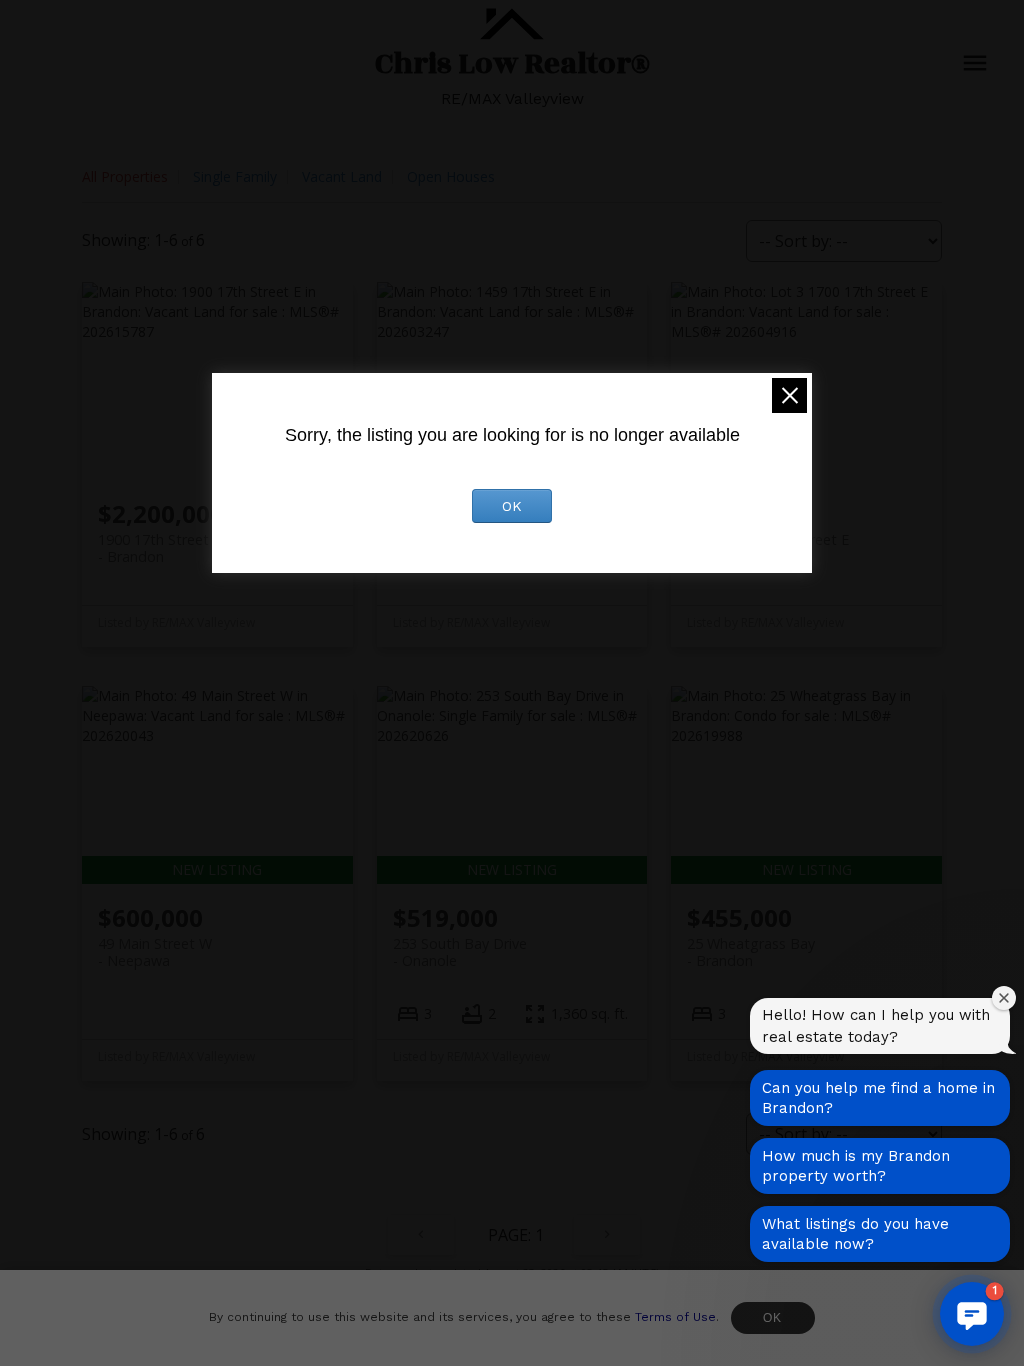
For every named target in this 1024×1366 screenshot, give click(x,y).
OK (773, 1318)
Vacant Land (342, 176)
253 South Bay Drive (460, 952)
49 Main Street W (155, 952)
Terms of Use (675, 1317)
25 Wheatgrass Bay (751, 952)
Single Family (235, 176)
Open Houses (451, 176)
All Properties (125, 176)
